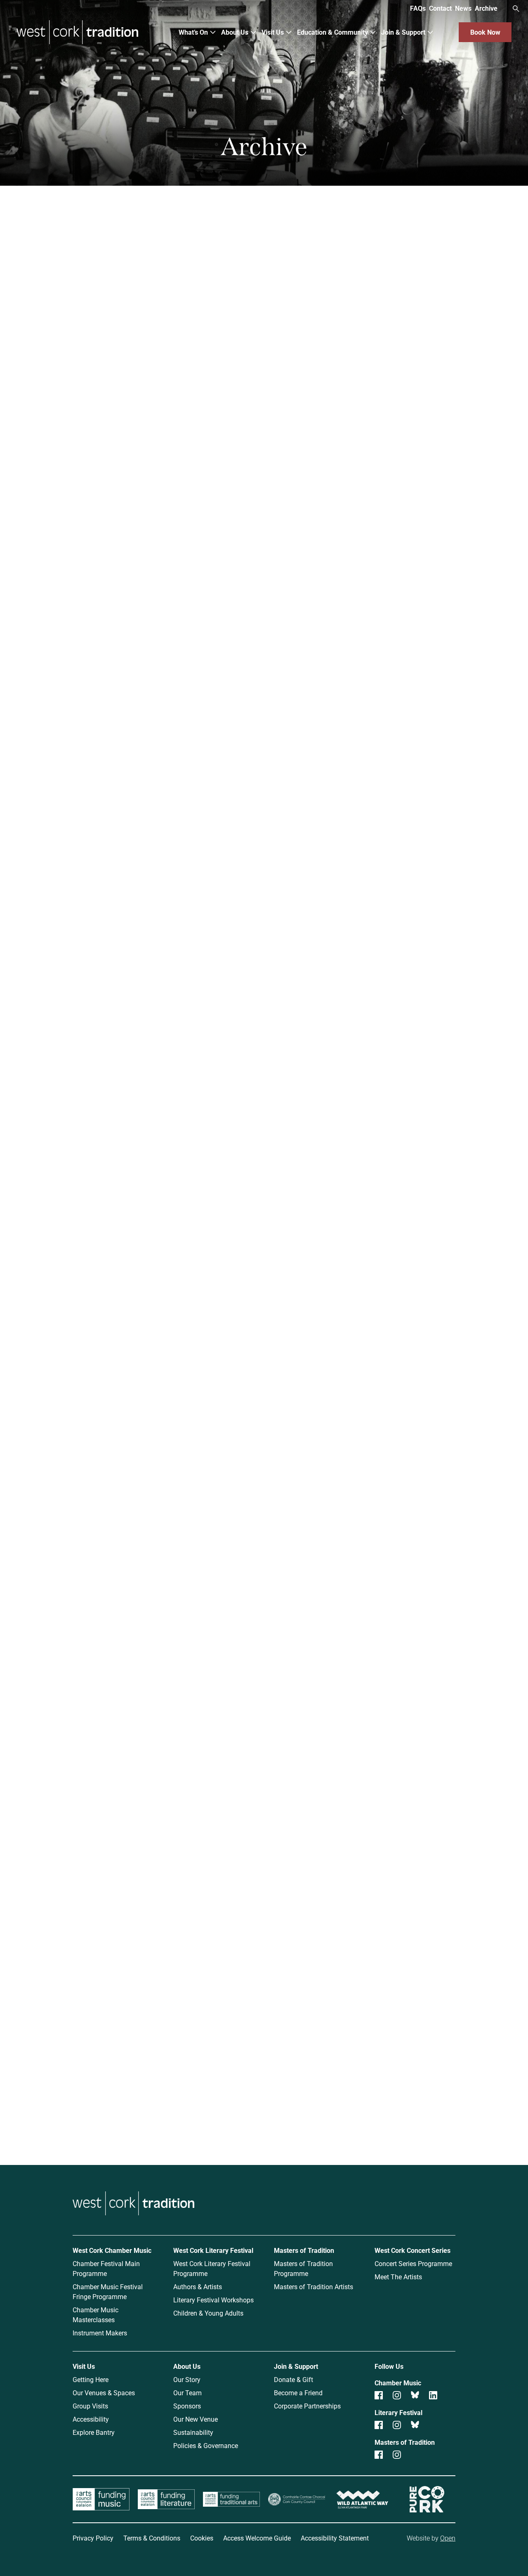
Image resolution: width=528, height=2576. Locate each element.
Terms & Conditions (152, 2538)
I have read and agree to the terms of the (400, 2095)
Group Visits (90, 2406)
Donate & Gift (293, 2379)
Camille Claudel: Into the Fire (374, 1312)
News (463, 8)
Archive (486, 8)
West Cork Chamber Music (112, 2250)
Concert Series (397, 262)
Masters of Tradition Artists (313, 2286)
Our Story (187, 2379)
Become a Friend (298, 2393)
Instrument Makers (100, 2333)
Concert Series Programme (413, 2263)
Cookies (202, 2538)
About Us (235, 32)
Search (516, 9)
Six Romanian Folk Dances (160, 858)
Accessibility (91, 2419)
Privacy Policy (93, 2538)
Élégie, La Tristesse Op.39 (159, 638)
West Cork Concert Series (412, 2250)
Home (72, 194)
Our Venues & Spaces (104, 2393)
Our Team (187, 2393)
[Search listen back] (339, 469)
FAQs (418, 8)
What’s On (193, 32)
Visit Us (273, 32)
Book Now (485, 32)
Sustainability (193, 2432)
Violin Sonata (339, 1777)
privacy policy (459, 2095)
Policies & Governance (206, 2445)
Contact (440, 8)
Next (326, 1911)
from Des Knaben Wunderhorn (171, 1544)
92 (298, 1911)
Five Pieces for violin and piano (378, 638)
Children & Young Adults (208, 2313)
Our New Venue (196, 2419)
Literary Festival (397, 223)
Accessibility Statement (335, 2538)
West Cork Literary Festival (213, 2250)
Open (448, 2538)
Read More (120, 716)
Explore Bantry (94, 2432)
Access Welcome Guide (257, 2538)
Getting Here (91, 2379)
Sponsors (187, 2406)
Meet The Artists (398, 2277)
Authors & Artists (198, 2286)
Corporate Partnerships (307, 2406)
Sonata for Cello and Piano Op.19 (173, 1079)
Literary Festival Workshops (213, 2300)
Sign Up (411, 2116)
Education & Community (332, 32)
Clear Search (386, 469)
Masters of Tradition (131, 262)
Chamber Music (131, 223)
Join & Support (403, 32)
